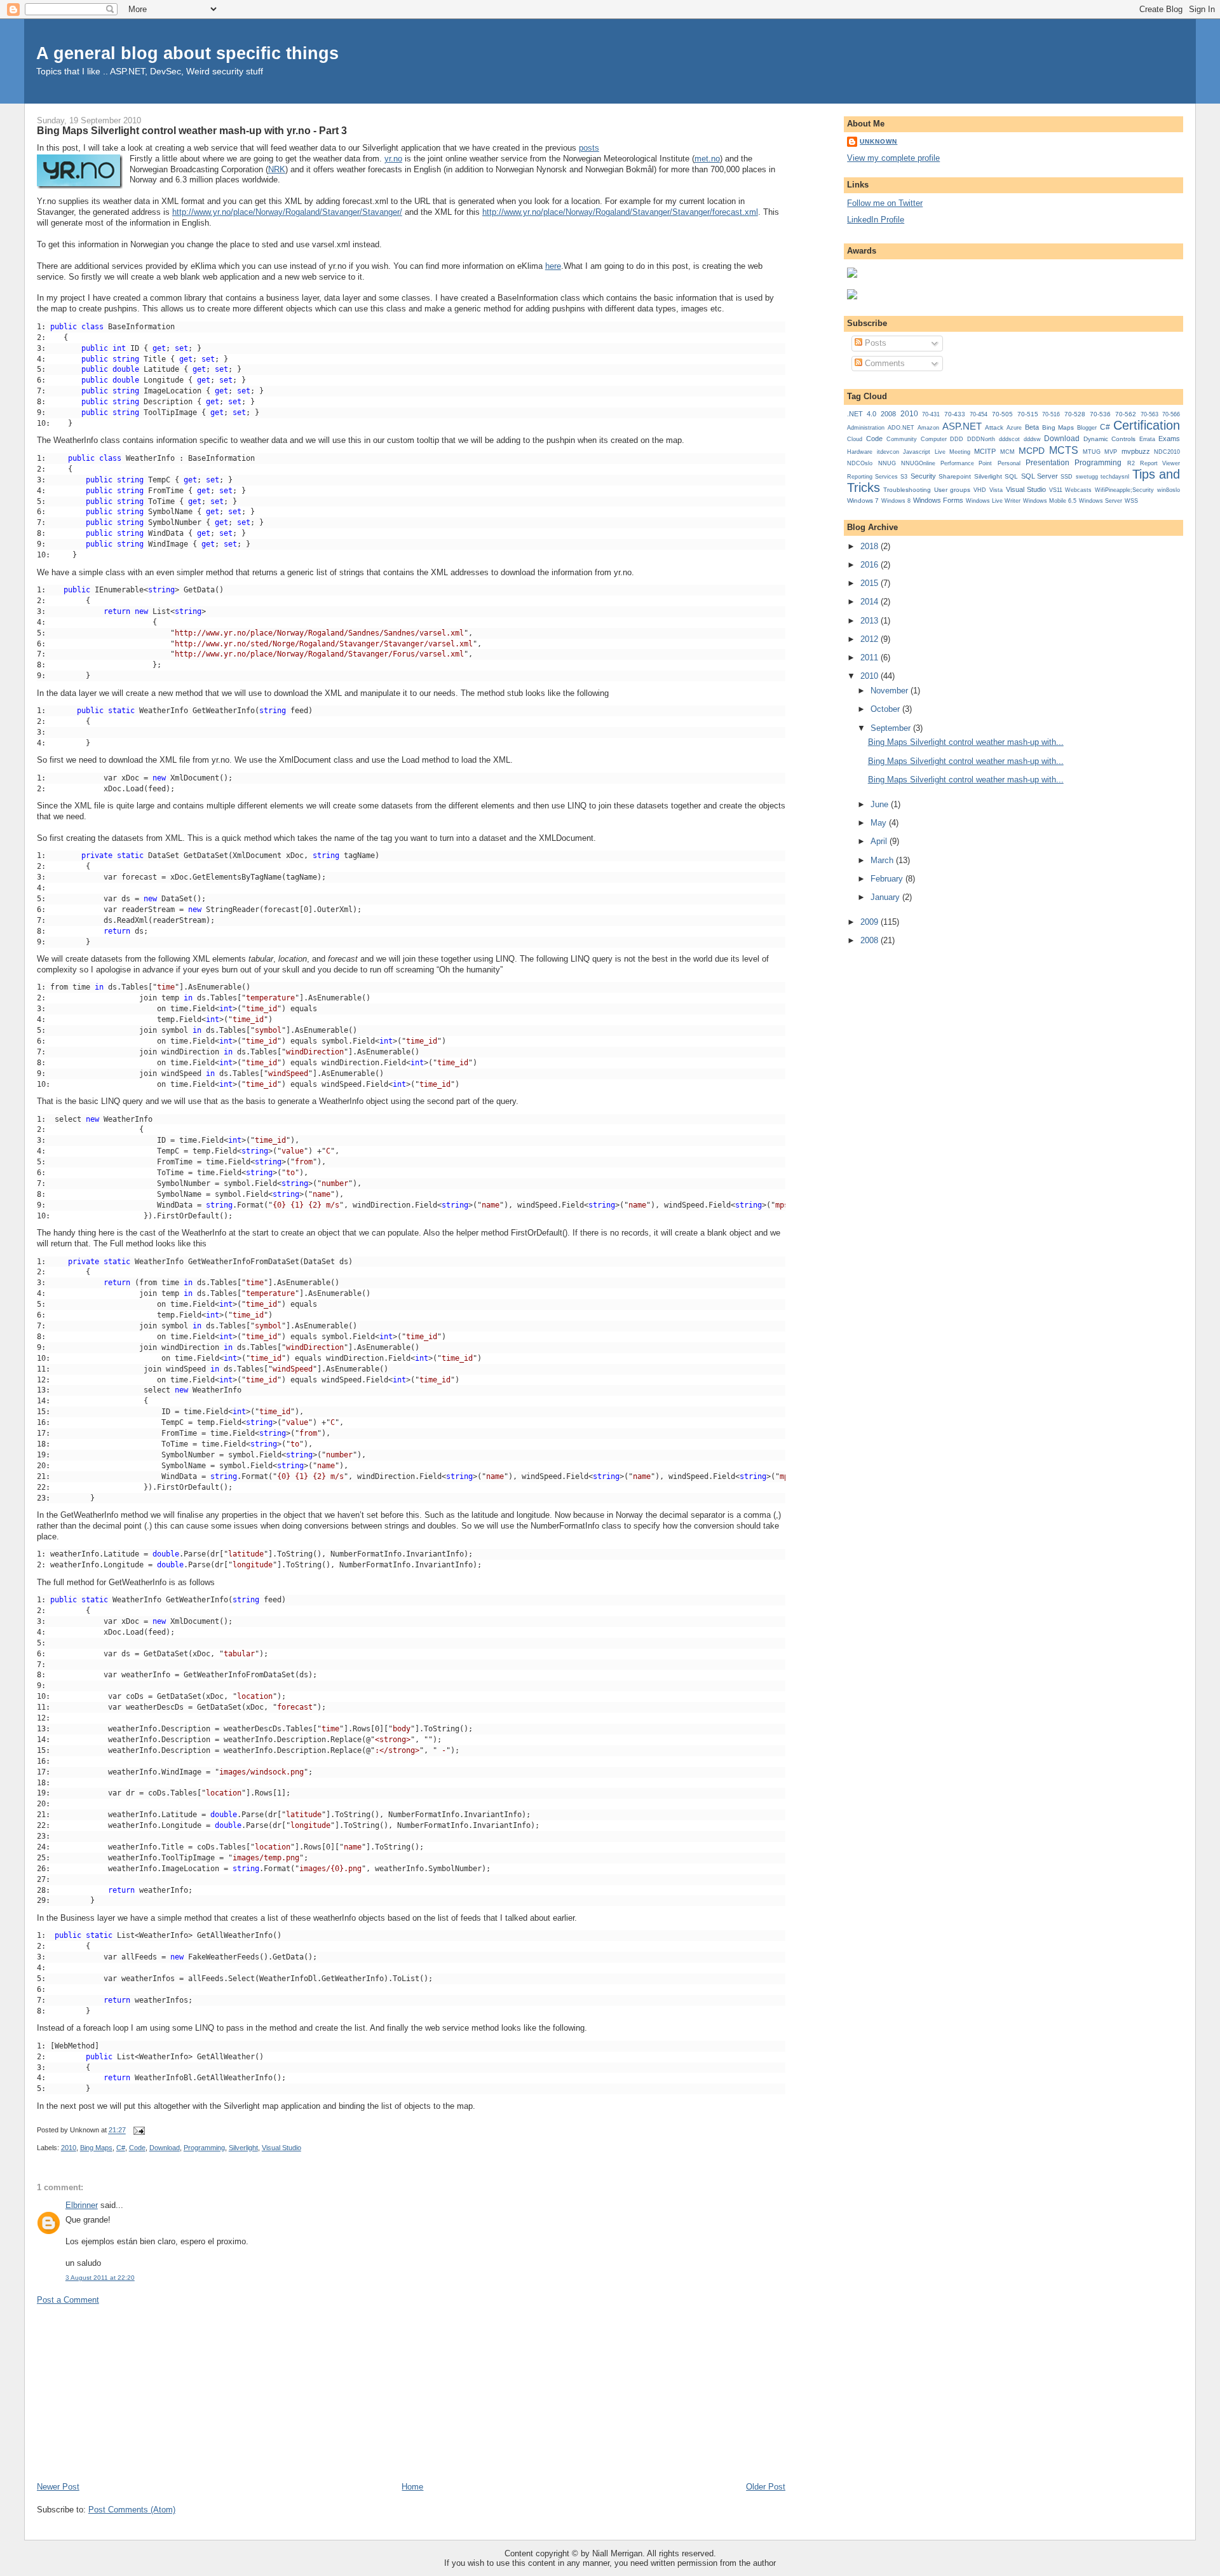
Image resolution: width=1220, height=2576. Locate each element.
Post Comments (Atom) (132, 2510)
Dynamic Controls (1109, 439)
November (891, 691)
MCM (1007, 452)
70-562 (1126, 414)
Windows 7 (863, 501)
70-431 (931, 414)
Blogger (1087, 428)
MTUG (1092, 452)
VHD (980, 490)
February (888, 879)
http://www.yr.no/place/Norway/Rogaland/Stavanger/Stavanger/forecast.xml (620, 212)
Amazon (928, 428)
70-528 (1075, 414)
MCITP (985, 451)
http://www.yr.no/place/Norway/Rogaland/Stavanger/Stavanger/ (287, 212)
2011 (871, 658)
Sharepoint (955, 476)
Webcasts (1078, 490)
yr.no (393, 159)
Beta (1032, 427)
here (553, 266)
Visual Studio (281, 2148)
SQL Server (1040, 476)
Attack (994, 427)
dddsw (1032, 439)
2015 (871, 583)
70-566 (1171, 414)
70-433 (955, 414)
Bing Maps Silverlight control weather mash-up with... (966, 742)
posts (589, 148)
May (880, 823)
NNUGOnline (918, 463)
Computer (934, 439)
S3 (904, 477)
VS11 (1056, 490)
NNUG (887, 463)
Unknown (878, 141)
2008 (888, 414)
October (886, 709)
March (883, 860)
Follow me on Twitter (885, 203)
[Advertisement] (132, 2392)
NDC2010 (1167, 452)
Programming (204, 2148)
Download (165, 2148)
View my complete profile (893, 158)
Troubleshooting (907, 490)
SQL (1011, 476)
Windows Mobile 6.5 (1050, 501)
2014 (871, 602)
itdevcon (888, 452)
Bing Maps (96, 2148)
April (880, 841)
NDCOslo (860, 463)
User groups (952, 490)
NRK (277, 169)
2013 (871, 621)
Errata (1147, 439)
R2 (1131, 463)
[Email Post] (138, 2130)
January (886, 897)
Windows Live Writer (993, 501)
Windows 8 (896, 501)
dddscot (1009, 439)
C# (121, 2148)
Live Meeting (952, 452)
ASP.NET (962, 426)
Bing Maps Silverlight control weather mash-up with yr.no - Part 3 (192, 130)
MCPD (1032, 451)
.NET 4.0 (862, 414)
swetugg (1087, 477)
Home (412, 2487)
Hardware (860, 452)
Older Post (766, 2487)
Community (902, 439)
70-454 (979, 414)
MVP (1111, 452)
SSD (1067, 477)
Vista (996, 490)
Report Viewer (1160, 463)
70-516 (1051, 414)
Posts (874, 343)
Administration (866, 427)
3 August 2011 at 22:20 (100, 2278)
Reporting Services (872, 476)
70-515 (1028, 414)
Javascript (917, 452)
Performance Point (966, 463)
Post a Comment (68, 2300)
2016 (871, 565)
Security (923, 476)
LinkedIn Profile (876, 220)
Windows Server (1101, 501)
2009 (871, 922)
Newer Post (58, 2487)
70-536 (1100, 414)
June (881, 804)
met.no (707, 159)
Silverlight (243, 2148)
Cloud (855, 439)
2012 (871, 639)
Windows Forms (938, 500)
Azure (1014, 428)
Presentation (1047, 463)
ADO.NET (901, 428)
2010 (69, 2148)
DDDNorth (981, 439)
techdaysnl (1115, 477)
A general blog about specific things (187, 53)
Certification (1147, 425)
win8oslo (1169, 490)
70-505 (1002, 414)
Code (137, 2148)
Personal (1009, 463)
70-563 (1149, 414)
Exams (1169, 439)
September (892, 728)
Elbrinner (82, 2205)
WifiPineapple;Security (1124, 490)
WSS (1131, 501)
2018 (871, 546)
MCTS (1064, 450)
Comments (884, 363)
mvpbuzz (1136, 451)
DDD (957, 439)
